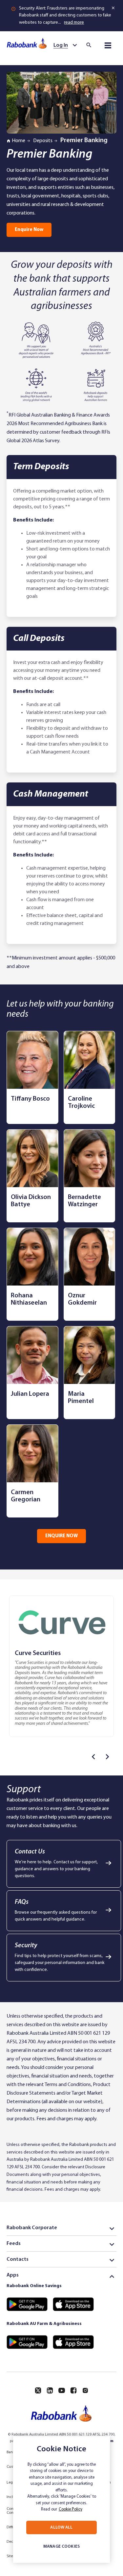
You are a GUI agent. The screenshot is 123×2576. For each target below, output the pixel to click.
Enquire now (29, 230)
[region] (61, 2499)
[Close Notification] (114, 8)
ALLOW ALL (61, 2527)
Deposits (43, 141)
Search (91, 45)
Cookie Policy (71, 2509)
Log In (61, 45)
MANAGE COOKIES (61, 2547)
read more (74, 23)
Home (19, 141)
